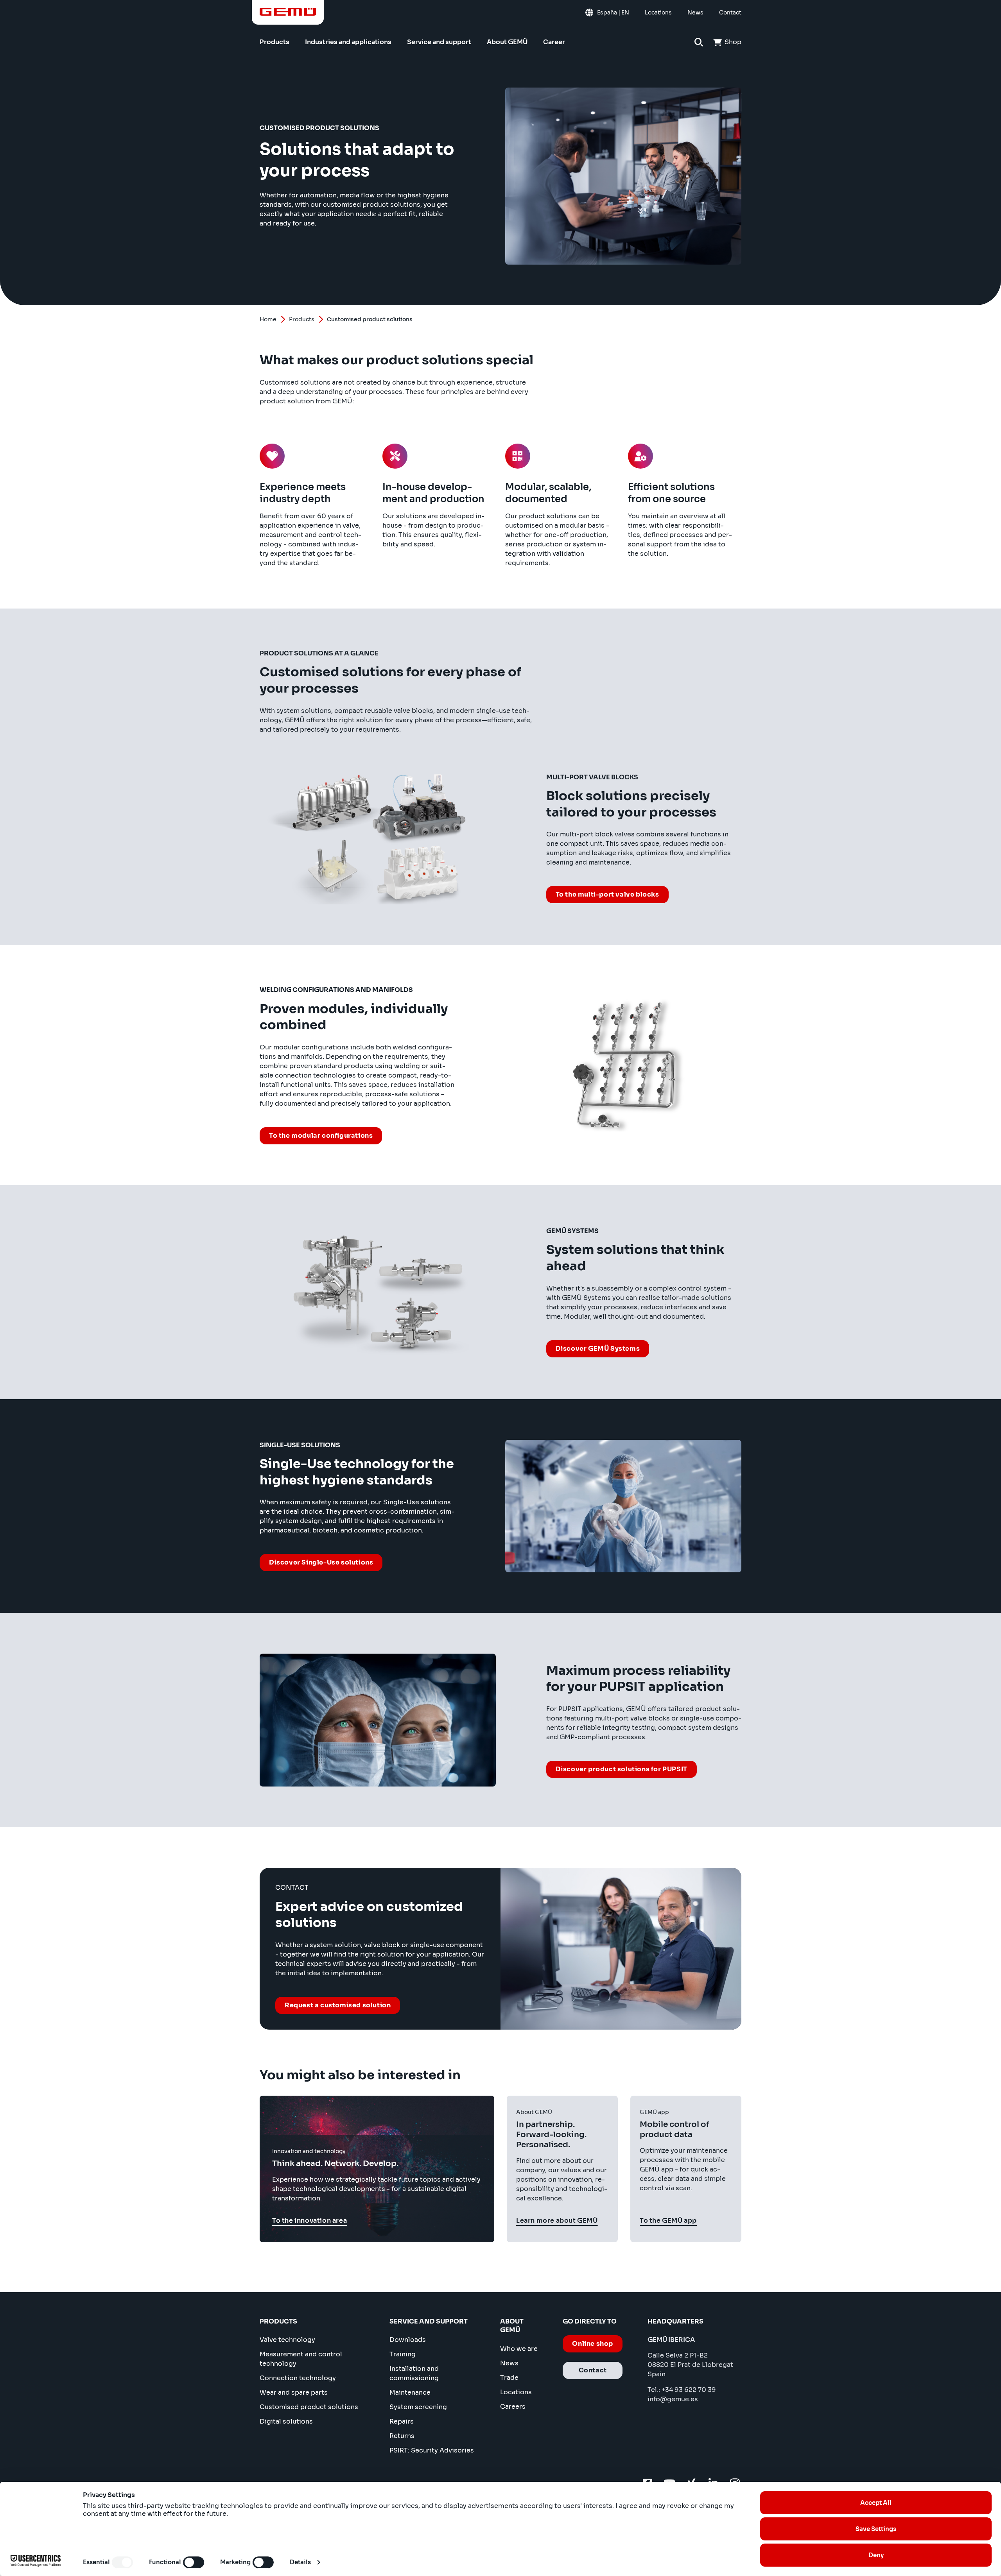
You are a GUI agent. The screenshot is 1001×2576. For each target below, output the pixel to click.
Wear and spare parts (294, 2393)
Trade (509, 2378)
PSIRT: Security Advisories (432, 2450)
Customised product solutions (309, 2407)
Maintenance (410, 2393)
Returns (402, 2436)
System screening (418, 2407)
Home (268, 319)
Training (403, 2354)
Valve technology (287, 2340)
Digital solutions (286, 2421)
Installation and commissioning (414, 2373)
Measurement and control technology (301, 2359)
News (509, 2363)
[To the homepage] (288, 12)
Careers (513, 2407)
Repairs (402, 2421)
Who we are (519, 2349)
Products (302, 319)
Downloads (408, 2340)
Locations (516, 2392)
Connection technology (298, 2378)
